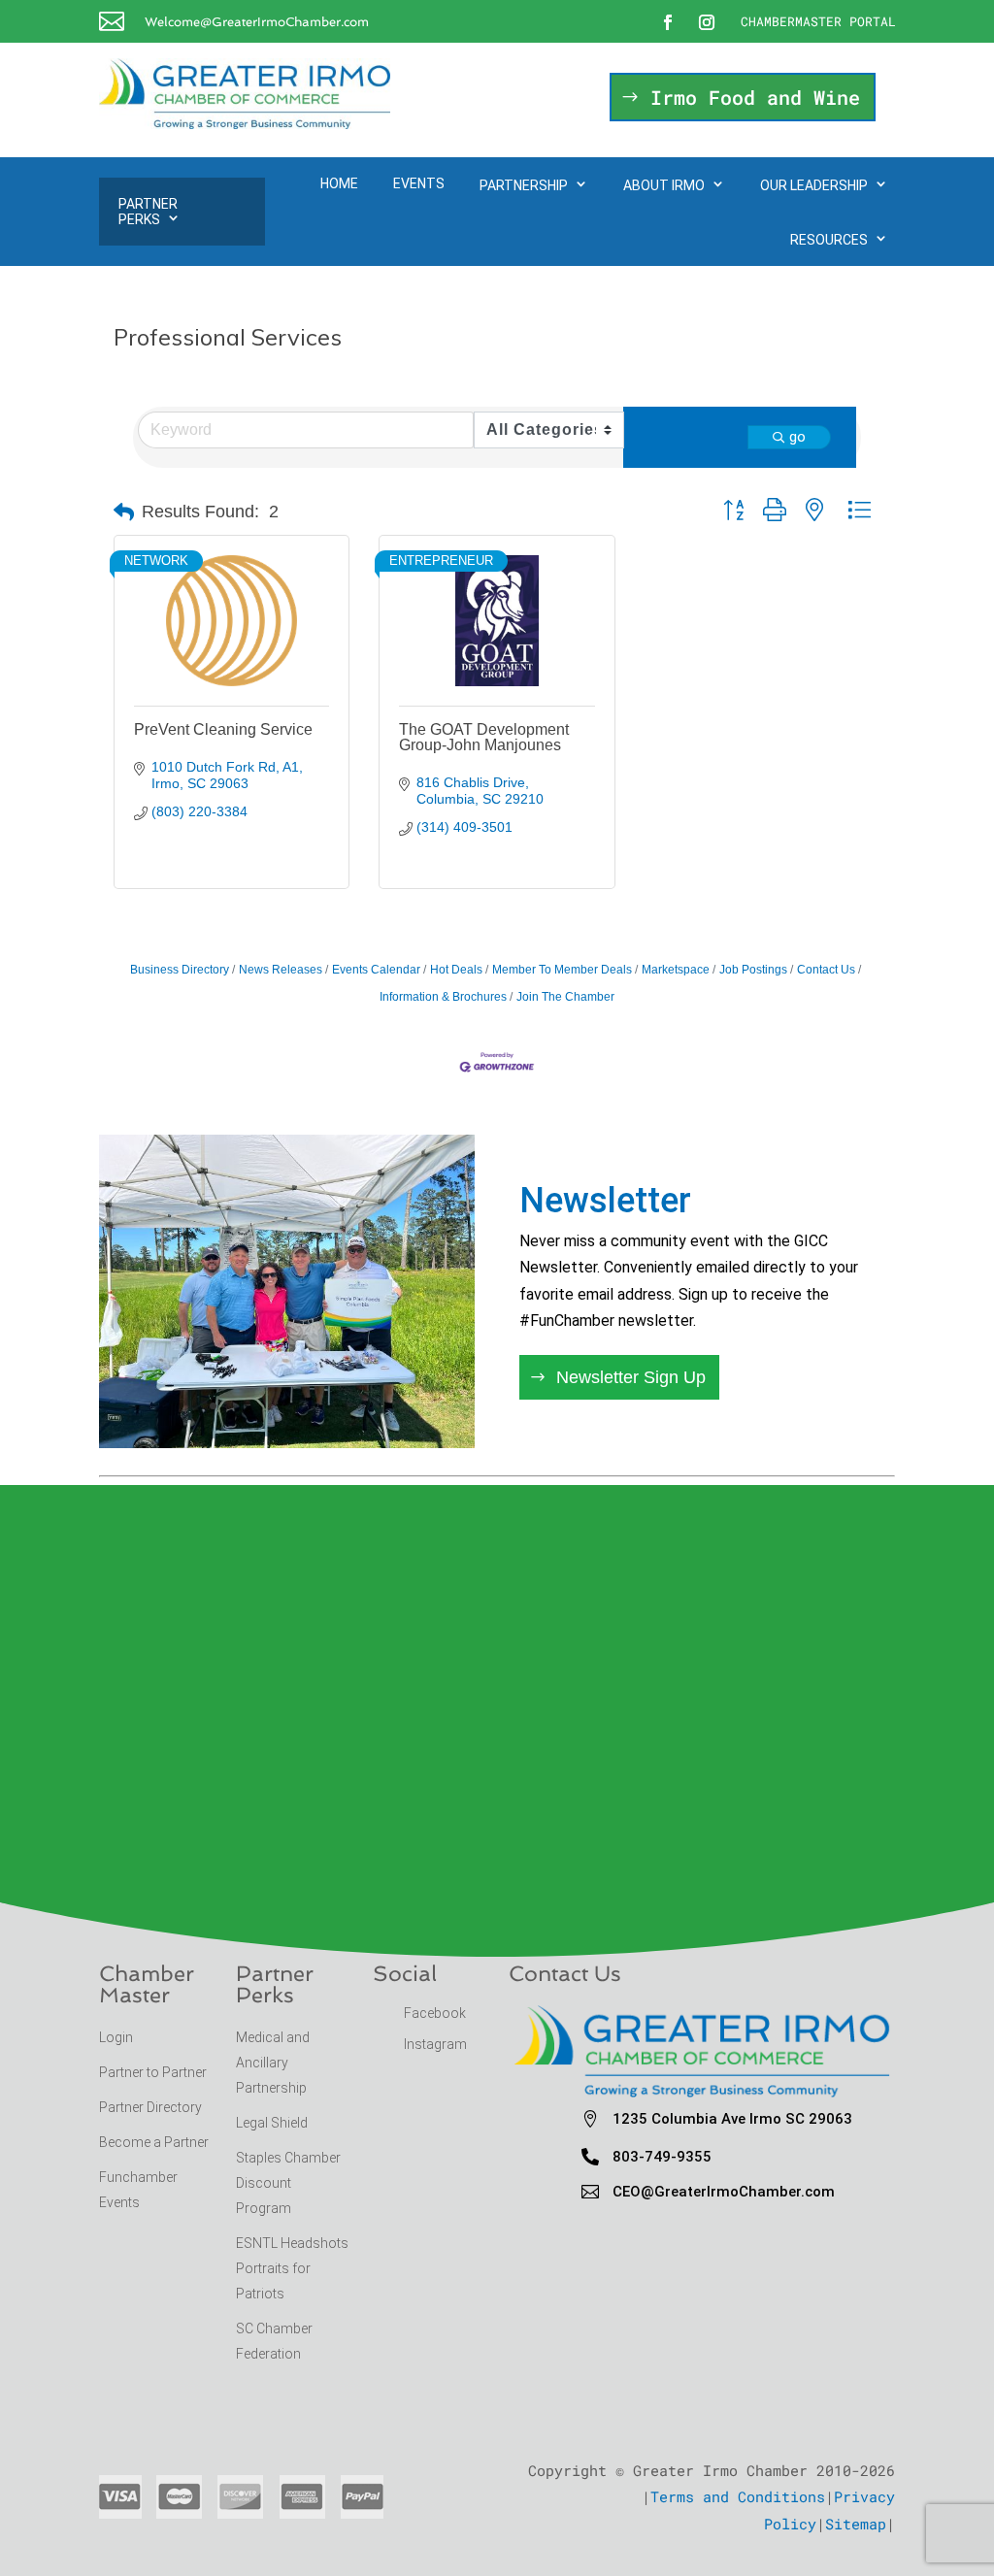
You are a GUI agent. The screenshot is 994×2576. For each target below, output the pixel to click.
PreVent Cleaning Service (223, 729)
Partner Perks (148, 212)
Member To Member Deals (562, 970)
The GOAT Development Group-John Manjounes (484, 737)
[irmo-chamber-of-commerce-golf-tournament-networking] (287, 1442)
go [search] (797, 437)
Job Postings (753, 970)
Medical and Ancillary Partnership (273, 2063)
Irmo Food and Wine (755, 97)
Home (339, 183)
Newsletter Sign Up (631, 1377)
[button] (124, 512)
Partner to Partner (154, 2072)
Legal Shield (272, 2123)
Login (116, 2037)
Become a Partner (155, 2142)
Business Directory (180, 970)
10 (329, 1406)
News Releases (281, 970)
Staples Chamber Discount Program (288, 2183)
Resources (829, 240)
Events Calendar (376, 970)
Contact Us (826, 970)
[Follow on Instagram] (707, 22)
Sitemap (856, 2524)
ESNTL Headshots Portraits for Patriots (292, 2268)
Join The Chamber (565, 997)
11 (345, 1406)
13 (378, 1406)
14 (395, 1406)
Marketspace (676, 970)
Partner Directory (150, 2107)
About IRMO (664, 185)
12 (362, 1406)
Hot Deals (456, 970)
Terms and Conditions (738, 2496)
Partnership (524, 185)
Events (419, 183)
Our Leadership (814, 185)
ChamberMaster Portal (818, 21)
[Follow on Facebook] (668, 22)
